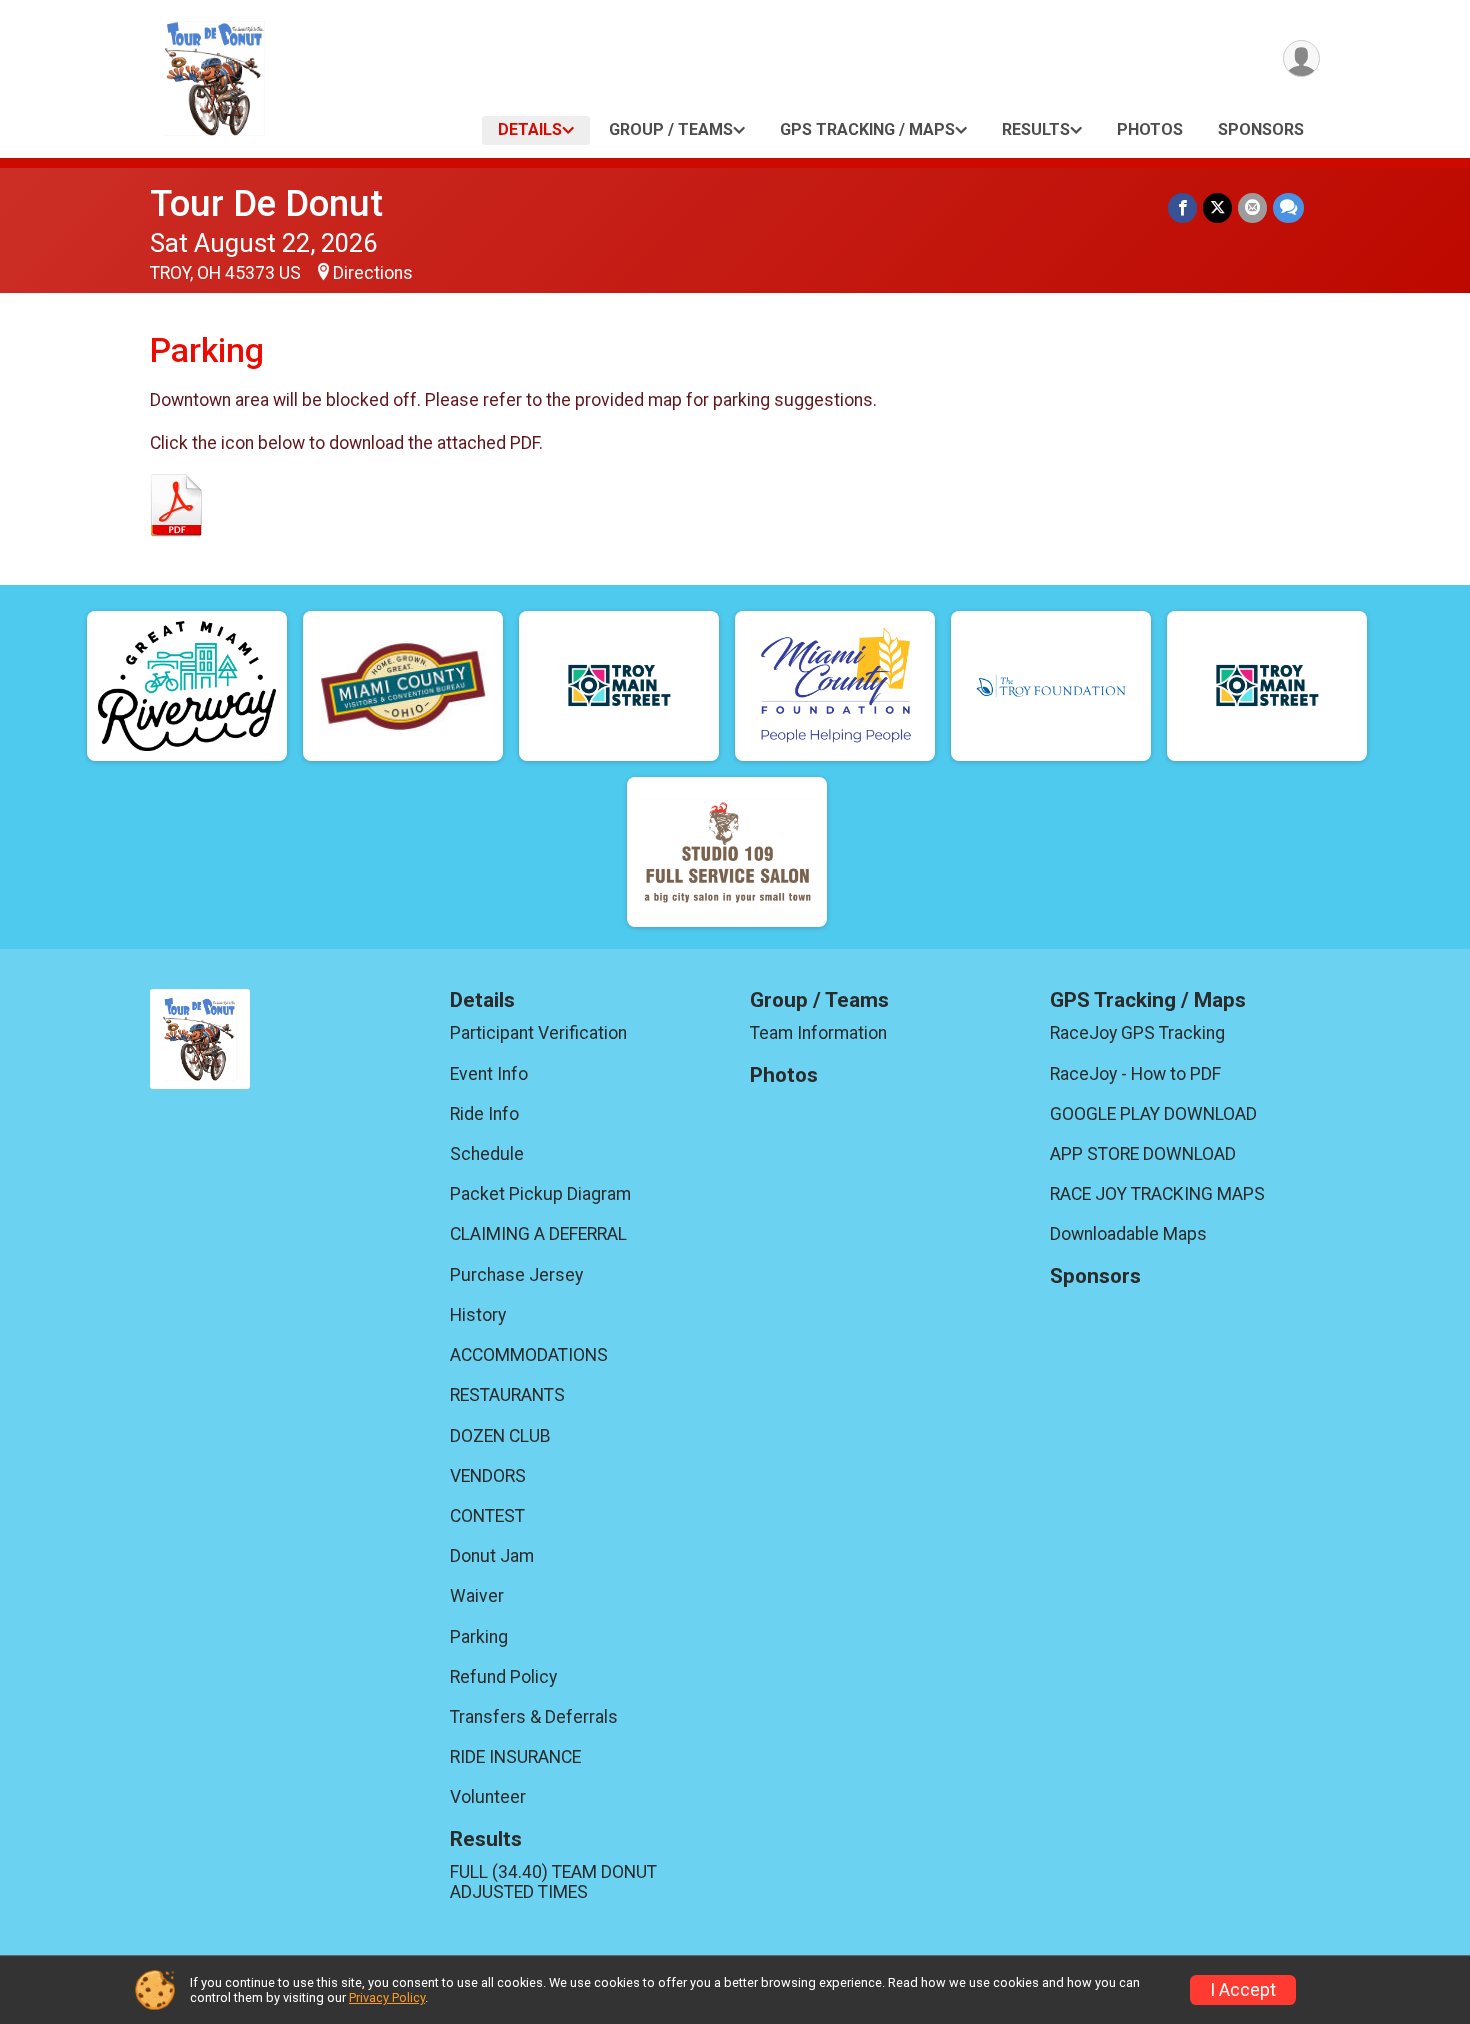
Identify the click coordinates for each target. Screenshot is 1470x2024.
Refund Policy (503, 1677)
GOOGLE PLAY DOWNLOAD (1153, 1114)
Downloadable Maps (1128, 1234)
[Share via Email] (1252, 207)
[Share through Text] (1288, 207)
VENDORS (488, 1476)
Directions (373, 273)
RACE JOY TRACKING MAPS (1157, 1194)
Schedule (487, 1154)
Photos (1150, 129)
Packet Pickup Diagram (540, 1194)
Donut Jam (492, 1556)
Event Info (489, 1074)
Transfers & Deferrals (534, 1717)
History (478, 1315)
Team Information (818, 1033)
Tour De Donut (266, 203)
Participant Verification (538, 1033)
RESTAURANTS (507, 1395)
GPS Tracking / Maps (867, 129)
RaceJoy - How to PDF (1135, 1074)
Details (530, 129)
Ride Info (484, 1114)
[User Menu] (1301, 58)
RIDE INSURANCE (515, 1757)
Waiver (477, 1596)
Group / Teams (671, 129)
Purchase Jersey (516, 1275)
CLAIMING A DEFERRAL (538, 1234)
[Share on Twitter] (1217, 207)
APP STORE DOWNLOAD (1143, 1154)
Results (1036, 129)
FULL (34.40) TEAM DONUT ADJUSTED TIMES (553, 1882)
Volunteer (488, 1797)
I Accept (1243, 1990)
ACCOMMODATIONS (529, 1355)
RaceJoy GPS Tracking (1137, 1033)
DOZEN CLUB (500, 1436)
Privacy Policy (387, 1997)
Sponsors (1261, 129)
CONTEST (487, 1516)
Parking (479, 1637)
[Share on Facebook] (1182, 207)
